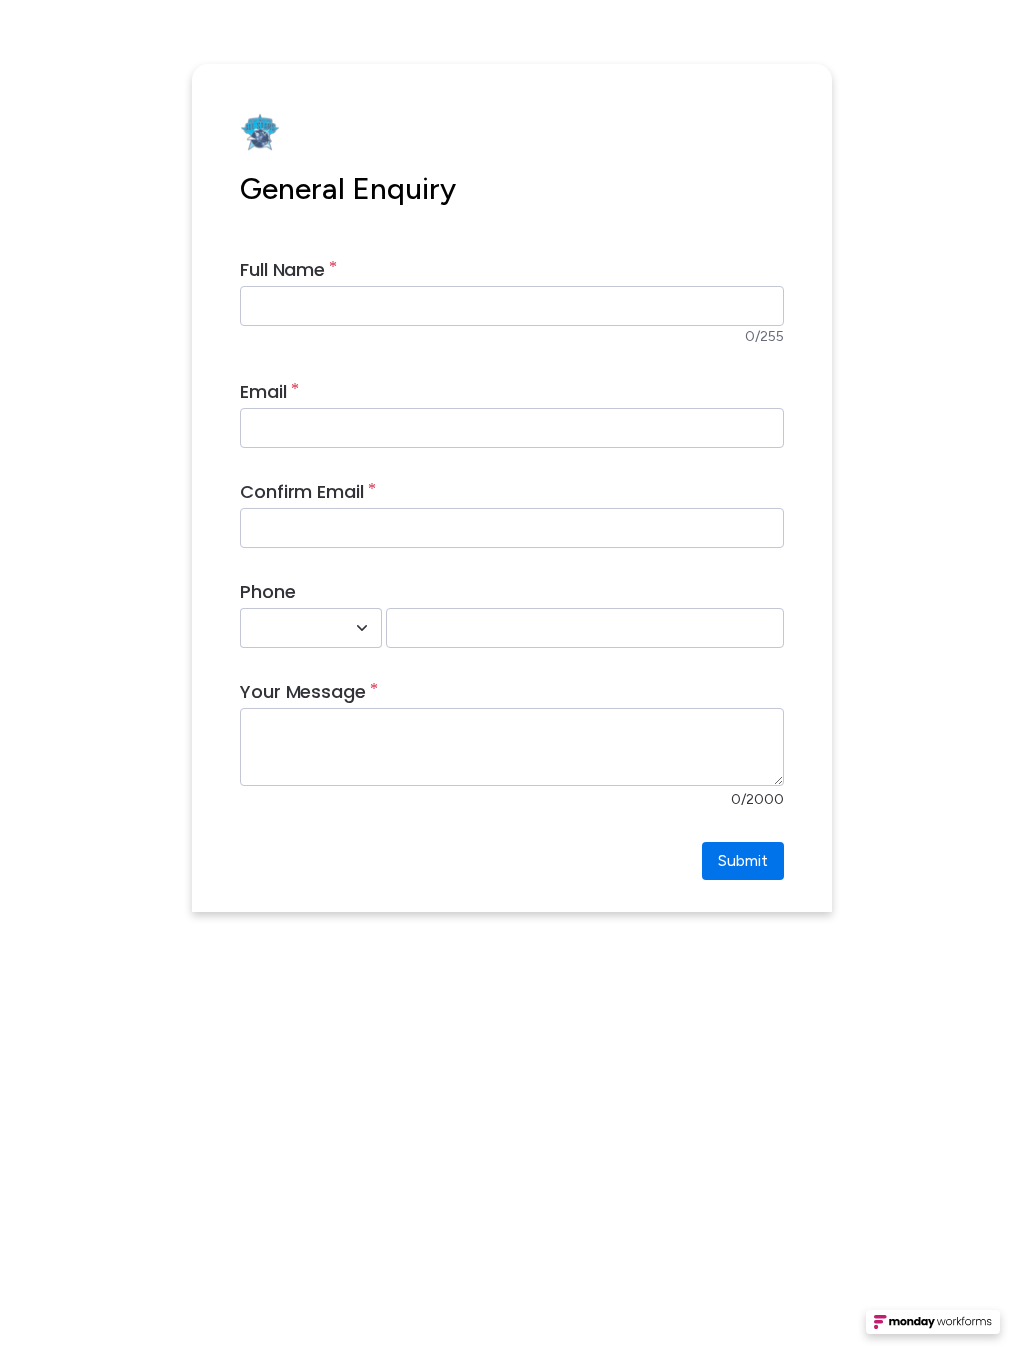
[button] (933, 1328)
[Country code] (362, 628)
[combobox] (289, 628)
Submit (743, 860)
